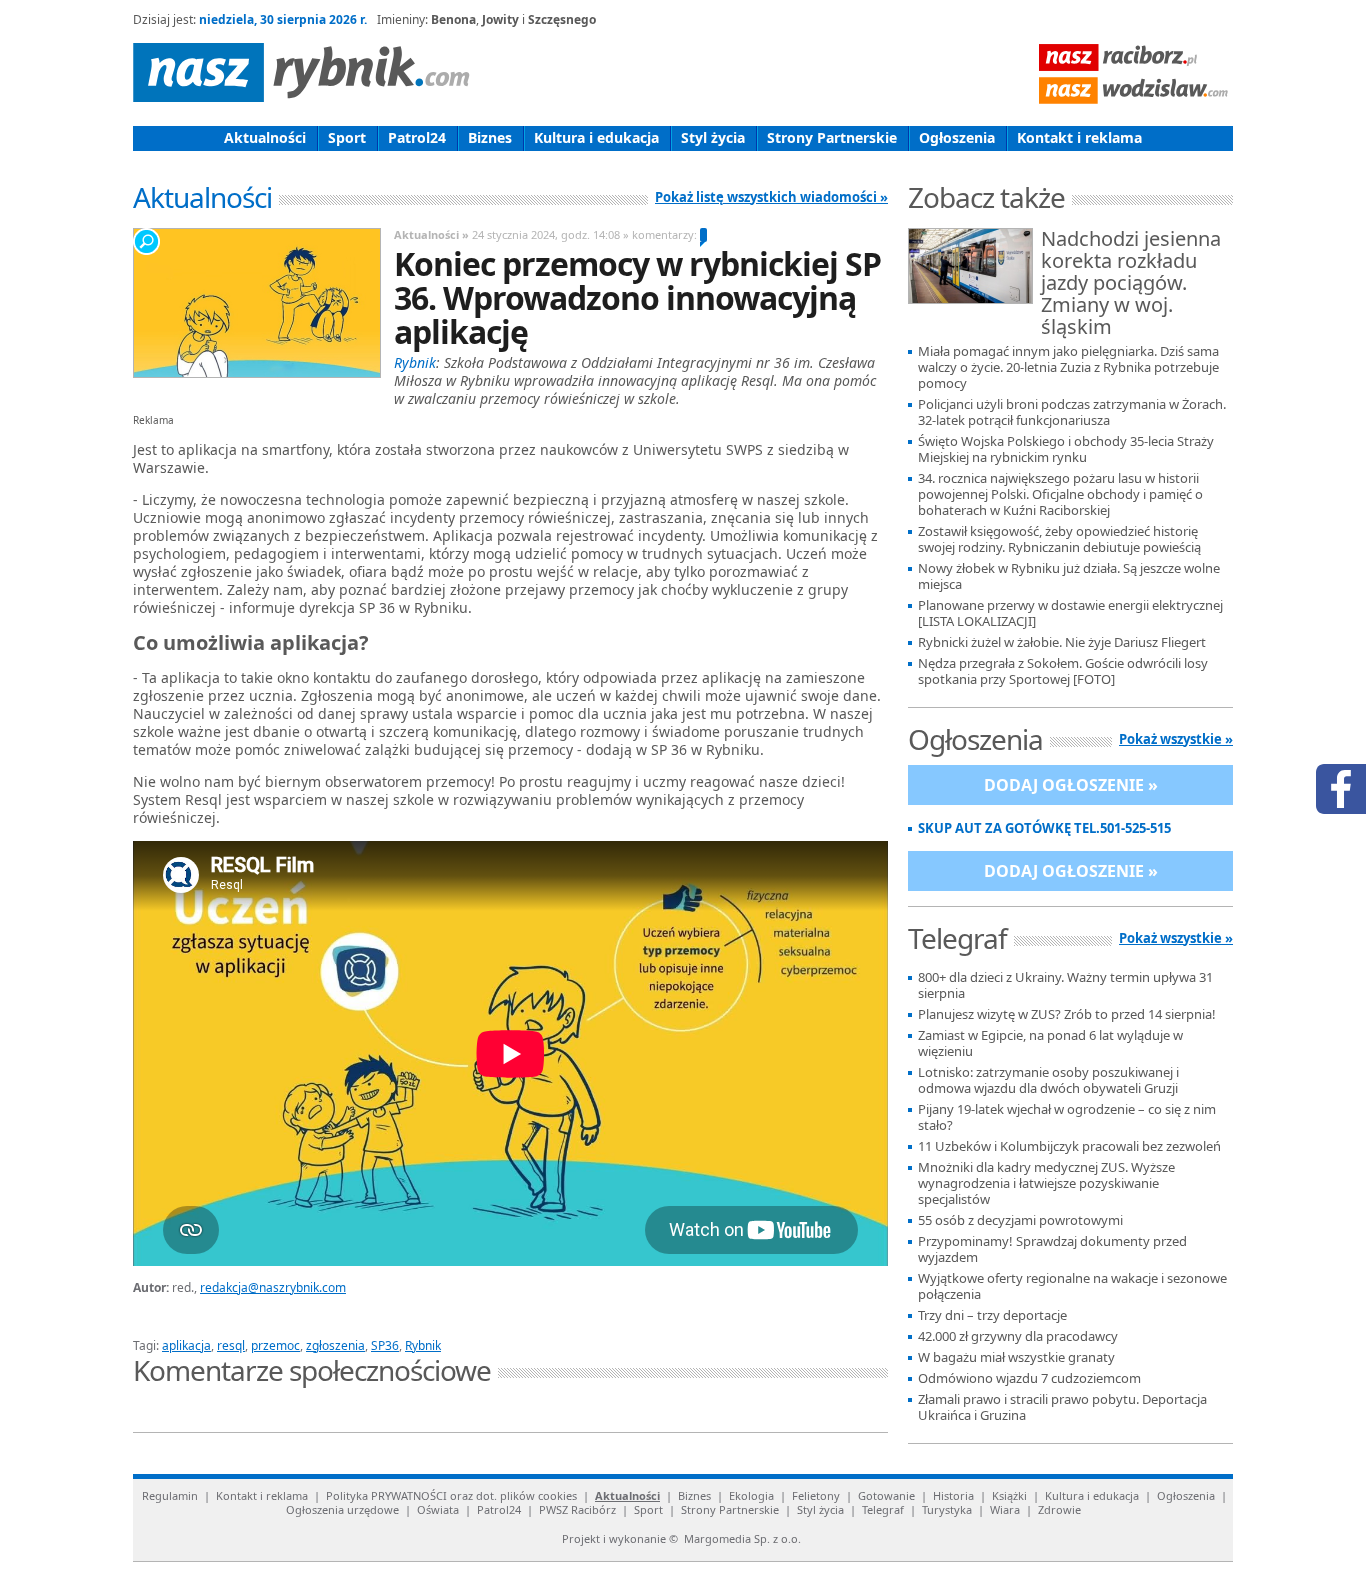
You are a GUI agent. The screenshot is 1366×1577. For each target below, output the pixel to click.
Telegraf (883, 1509)
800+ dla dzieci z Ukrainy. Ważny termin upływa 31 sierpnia (1065, 985)
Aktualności (265, 137)
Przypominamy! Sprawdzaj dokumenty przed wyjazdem (1052, 1249)
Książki (1009, 1495)
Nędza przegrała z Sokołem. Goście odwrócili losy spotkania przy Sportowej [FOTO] (1063, 671)
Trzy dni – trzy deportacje (992, 1315)
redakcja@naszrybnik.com (273, 1287)
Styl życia (713, 137)
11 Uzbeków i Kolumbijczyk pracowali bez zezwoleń (1069, 1146)
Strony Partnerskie (832, 137)
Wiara (1005, 1509)
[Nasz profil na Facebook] (1341, 789)
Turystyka (947, 1509)
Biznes (490, 137)
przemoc (275, 1345)
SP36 (385, 1345)
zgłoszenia (335, 1345)
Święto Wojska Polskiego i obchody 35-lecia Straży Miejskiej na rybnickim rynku (1066, 449)
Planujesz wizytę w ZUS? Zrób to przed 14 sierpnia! (1067, 1014)
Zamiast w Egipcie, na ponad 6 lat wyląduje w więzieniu (1050, 1043)
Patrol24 (417, 137)
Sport (347, 137)
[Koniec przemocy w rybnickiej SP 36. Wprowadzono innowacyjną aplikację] (256, 303)
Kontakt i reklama (1079, 137)
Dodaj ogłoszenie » (1071, 785)
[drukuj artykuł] (373, 1322)
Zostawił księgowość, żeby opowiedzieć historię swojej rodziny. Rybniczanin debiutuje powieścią (1059, 539)
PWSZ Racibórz (577, 1509)
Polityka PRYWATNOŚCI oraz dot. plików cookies (451, 1495)
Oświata (438, 1509)
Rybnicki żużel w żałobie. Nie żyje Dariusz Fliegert (1062, 642)
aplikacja (186, 1345)
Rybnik (423, 1345)
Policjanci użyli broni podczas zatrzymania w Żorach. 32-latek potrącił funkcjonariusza (1072, 412)
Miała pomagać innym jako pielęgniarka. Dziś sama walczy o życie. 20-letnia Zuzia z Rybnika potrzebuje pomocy (1068, 367)
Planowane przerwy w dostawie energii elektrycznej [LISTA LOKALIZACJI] (1070, 613)
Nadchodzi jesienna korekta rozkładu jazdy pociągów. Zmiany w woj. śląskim (1131, 284)
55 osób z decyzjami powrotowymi (1020, 1220)
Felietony (816, 1495)
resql (231, 1345)
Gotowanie (886, 1495)
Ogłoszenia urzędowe (342, 1509)
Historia (953, 1495)
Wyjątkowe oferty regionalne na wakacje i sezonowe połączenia (1072, 1286)
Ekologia (751, 1495)
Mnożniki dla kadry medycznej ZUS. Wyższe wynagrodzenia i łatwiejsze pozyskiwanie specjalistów (1046, 1183)
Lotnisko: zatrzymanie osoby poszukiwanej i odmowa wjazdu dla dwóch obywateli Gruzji (1048, 1080)
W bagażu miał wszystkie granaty (1016, 1357)
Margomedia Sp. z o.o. (742, 1538)
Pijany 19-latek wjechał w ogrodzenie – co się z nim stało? (1067, 1117)
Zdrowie (1059, 1509)
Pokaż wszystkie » (1176, 739)
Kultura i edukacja (596, 137)
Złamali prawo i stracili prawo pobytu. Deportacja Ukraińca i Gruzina (1062, 1407)
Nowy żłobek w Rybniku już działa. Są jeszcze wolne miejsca (1069, 576)
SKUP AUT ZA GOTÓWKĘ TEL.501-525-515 (1044, 828)
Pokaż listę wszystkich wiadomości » (771, 197)
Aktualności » (431, 234)
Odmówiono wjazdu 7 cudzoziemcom (1029, 1378)
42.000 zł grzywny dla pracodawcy (1018, 1336)
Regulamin (170, 1495)
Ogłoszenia (957, 137)
